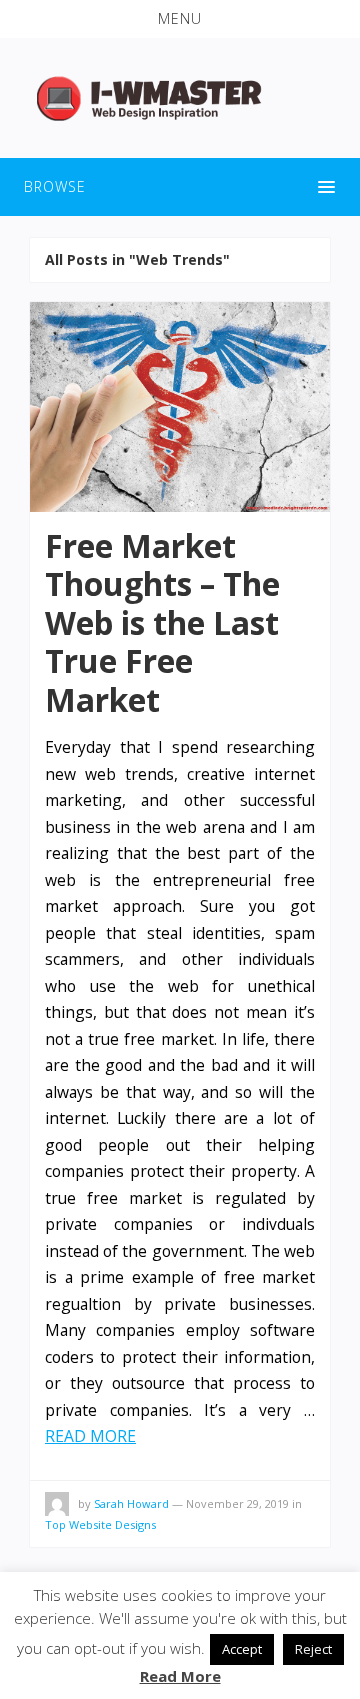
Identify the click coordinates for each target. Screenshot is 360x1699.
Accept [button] (242, 1649)
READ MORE (90, 1436)
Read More (180, 1676)
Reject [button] (313, 1649)
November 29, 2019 (237, 1503)
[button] (180, 19)
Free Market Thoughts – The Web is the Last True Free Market (162, 622)
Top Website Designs (100, 1524)
